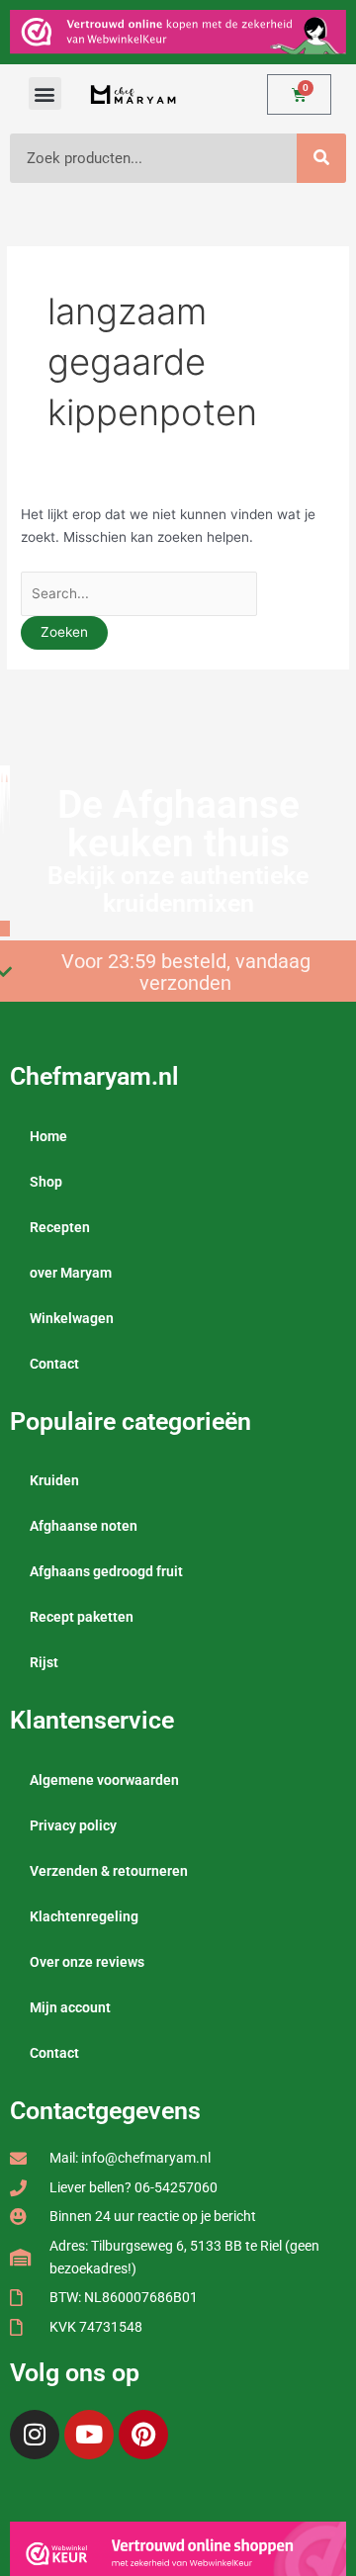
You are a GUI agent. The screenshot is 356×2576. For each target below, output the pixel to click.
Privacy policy (73, 1825)
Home (48, 1136)
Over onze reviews (87, 1962)
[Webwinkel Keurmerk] (178, 2552)
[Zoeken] (321, 158)
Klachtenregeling (84, 1916)
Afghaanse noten (84, 1526)
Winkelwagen (72, 1318)
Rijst (44, 1662)
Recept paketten (82, 1617)
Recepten (60, 1227)
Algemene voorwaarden (104, 1780)
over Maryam (71, 1273)
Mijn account (70, 2007)
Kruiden (54, 1480)
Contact (54, 1364)
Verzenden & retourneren (109, 1871)
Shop (46, 1182)
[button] (45, 93)
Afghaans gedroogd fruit (106, 1571)
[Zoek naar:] (139, 593)
